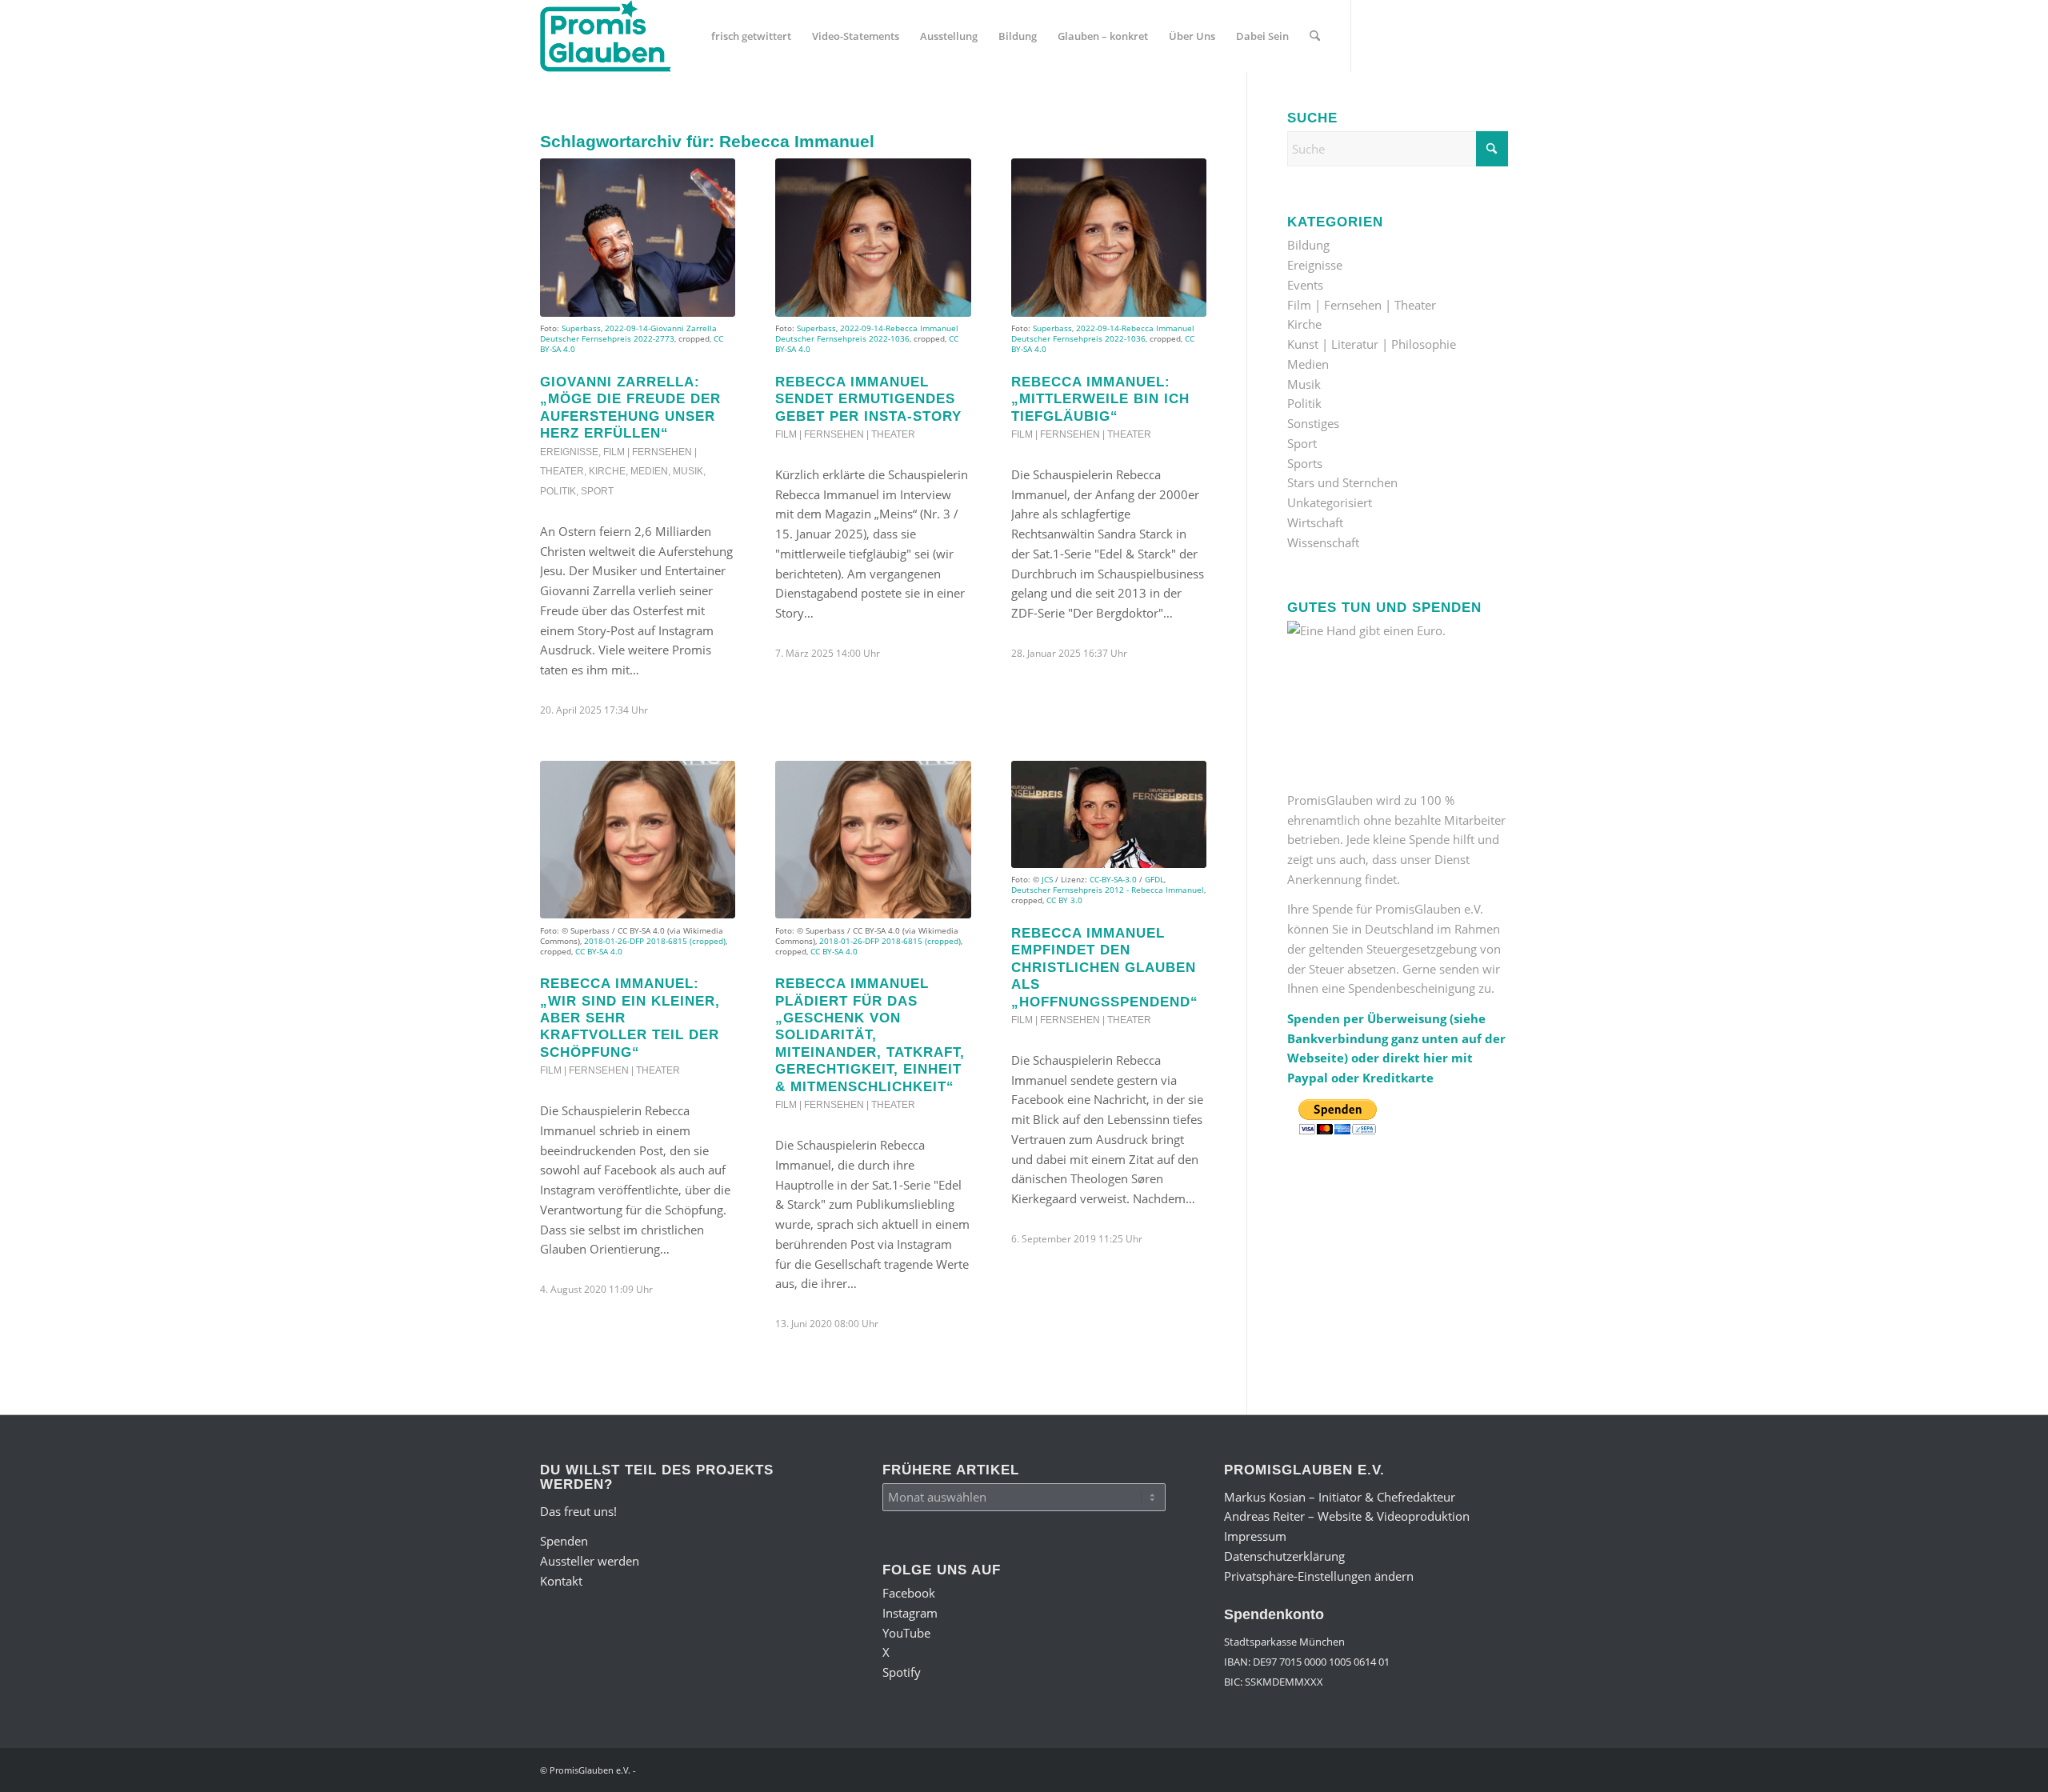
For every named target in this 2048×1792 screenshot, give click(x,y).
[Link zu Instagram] (1400, 35)
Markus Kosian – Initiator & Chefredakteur (1340, 1497)
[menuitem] (751, 36)
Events (1305, 285)
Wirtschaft (1315, 522)
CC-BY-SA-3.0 (1113, 879)
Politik (558, 491)
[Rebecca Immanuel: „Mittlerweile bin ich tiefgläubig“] (1109, 238)
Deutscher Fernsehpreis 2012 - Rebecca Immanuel (1108, 890)
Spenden (564, 1541)
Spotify (902, 1672)
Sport (597, 491)
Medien (649, 471)
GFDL (1154, 879)
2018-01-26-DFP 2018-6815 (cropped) (655, 941)
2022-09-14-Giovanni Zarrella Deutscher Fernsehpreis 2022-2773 (628, 333)
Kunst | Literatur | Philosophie (1372, 344)
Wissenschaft (1323, 542)
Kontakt (561, 1581)
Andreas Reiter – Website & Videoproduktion (1347, 1516)
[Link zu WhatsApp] (1472, 35)
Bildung (1308, 245)
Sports (1305, 463)
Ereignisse (569, 452)
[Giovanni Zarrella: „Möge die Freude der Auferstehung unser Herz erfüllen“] (638, 238)
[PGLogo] (606, 36)
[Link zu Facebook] (1376, 35)
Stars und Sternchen (1342, 482)
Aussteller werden (590, 1561)
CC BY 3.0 (1064, 900)
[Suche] (1315, 36)
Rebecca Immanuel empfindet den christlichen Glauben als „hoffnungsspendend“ (1105, 967)
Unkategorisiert (1330, 502)
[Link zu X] (1448, 35)
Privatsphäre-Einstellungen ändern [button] (1319, 1576)
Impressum (1255, 1536)
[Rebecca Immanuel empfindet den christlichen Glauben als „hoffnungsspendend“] (1109, 814)
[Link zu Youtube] (1424, 35)
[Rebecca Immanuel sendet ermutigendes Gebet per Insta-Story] (873, 238)
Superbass (581, 328)
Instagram (910, 1613)
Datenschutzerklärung (1284, 1556)
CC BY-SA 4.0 (599, 951)
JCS (1047, 879)
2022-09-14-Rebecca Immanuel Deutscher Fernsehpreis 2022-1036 (867, 333)
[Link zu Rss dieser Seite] (1496, 35)
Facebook (909, 1593)
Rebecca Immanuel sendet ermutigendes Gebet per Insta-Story (868, 399)
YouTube (906, 1633)
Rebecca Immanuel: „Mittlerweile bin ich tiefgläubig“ (1100, 399)
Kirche (607, 471)
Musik (688, 471)
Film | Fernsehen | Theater (845, 434)
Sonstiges (1313, 423)
